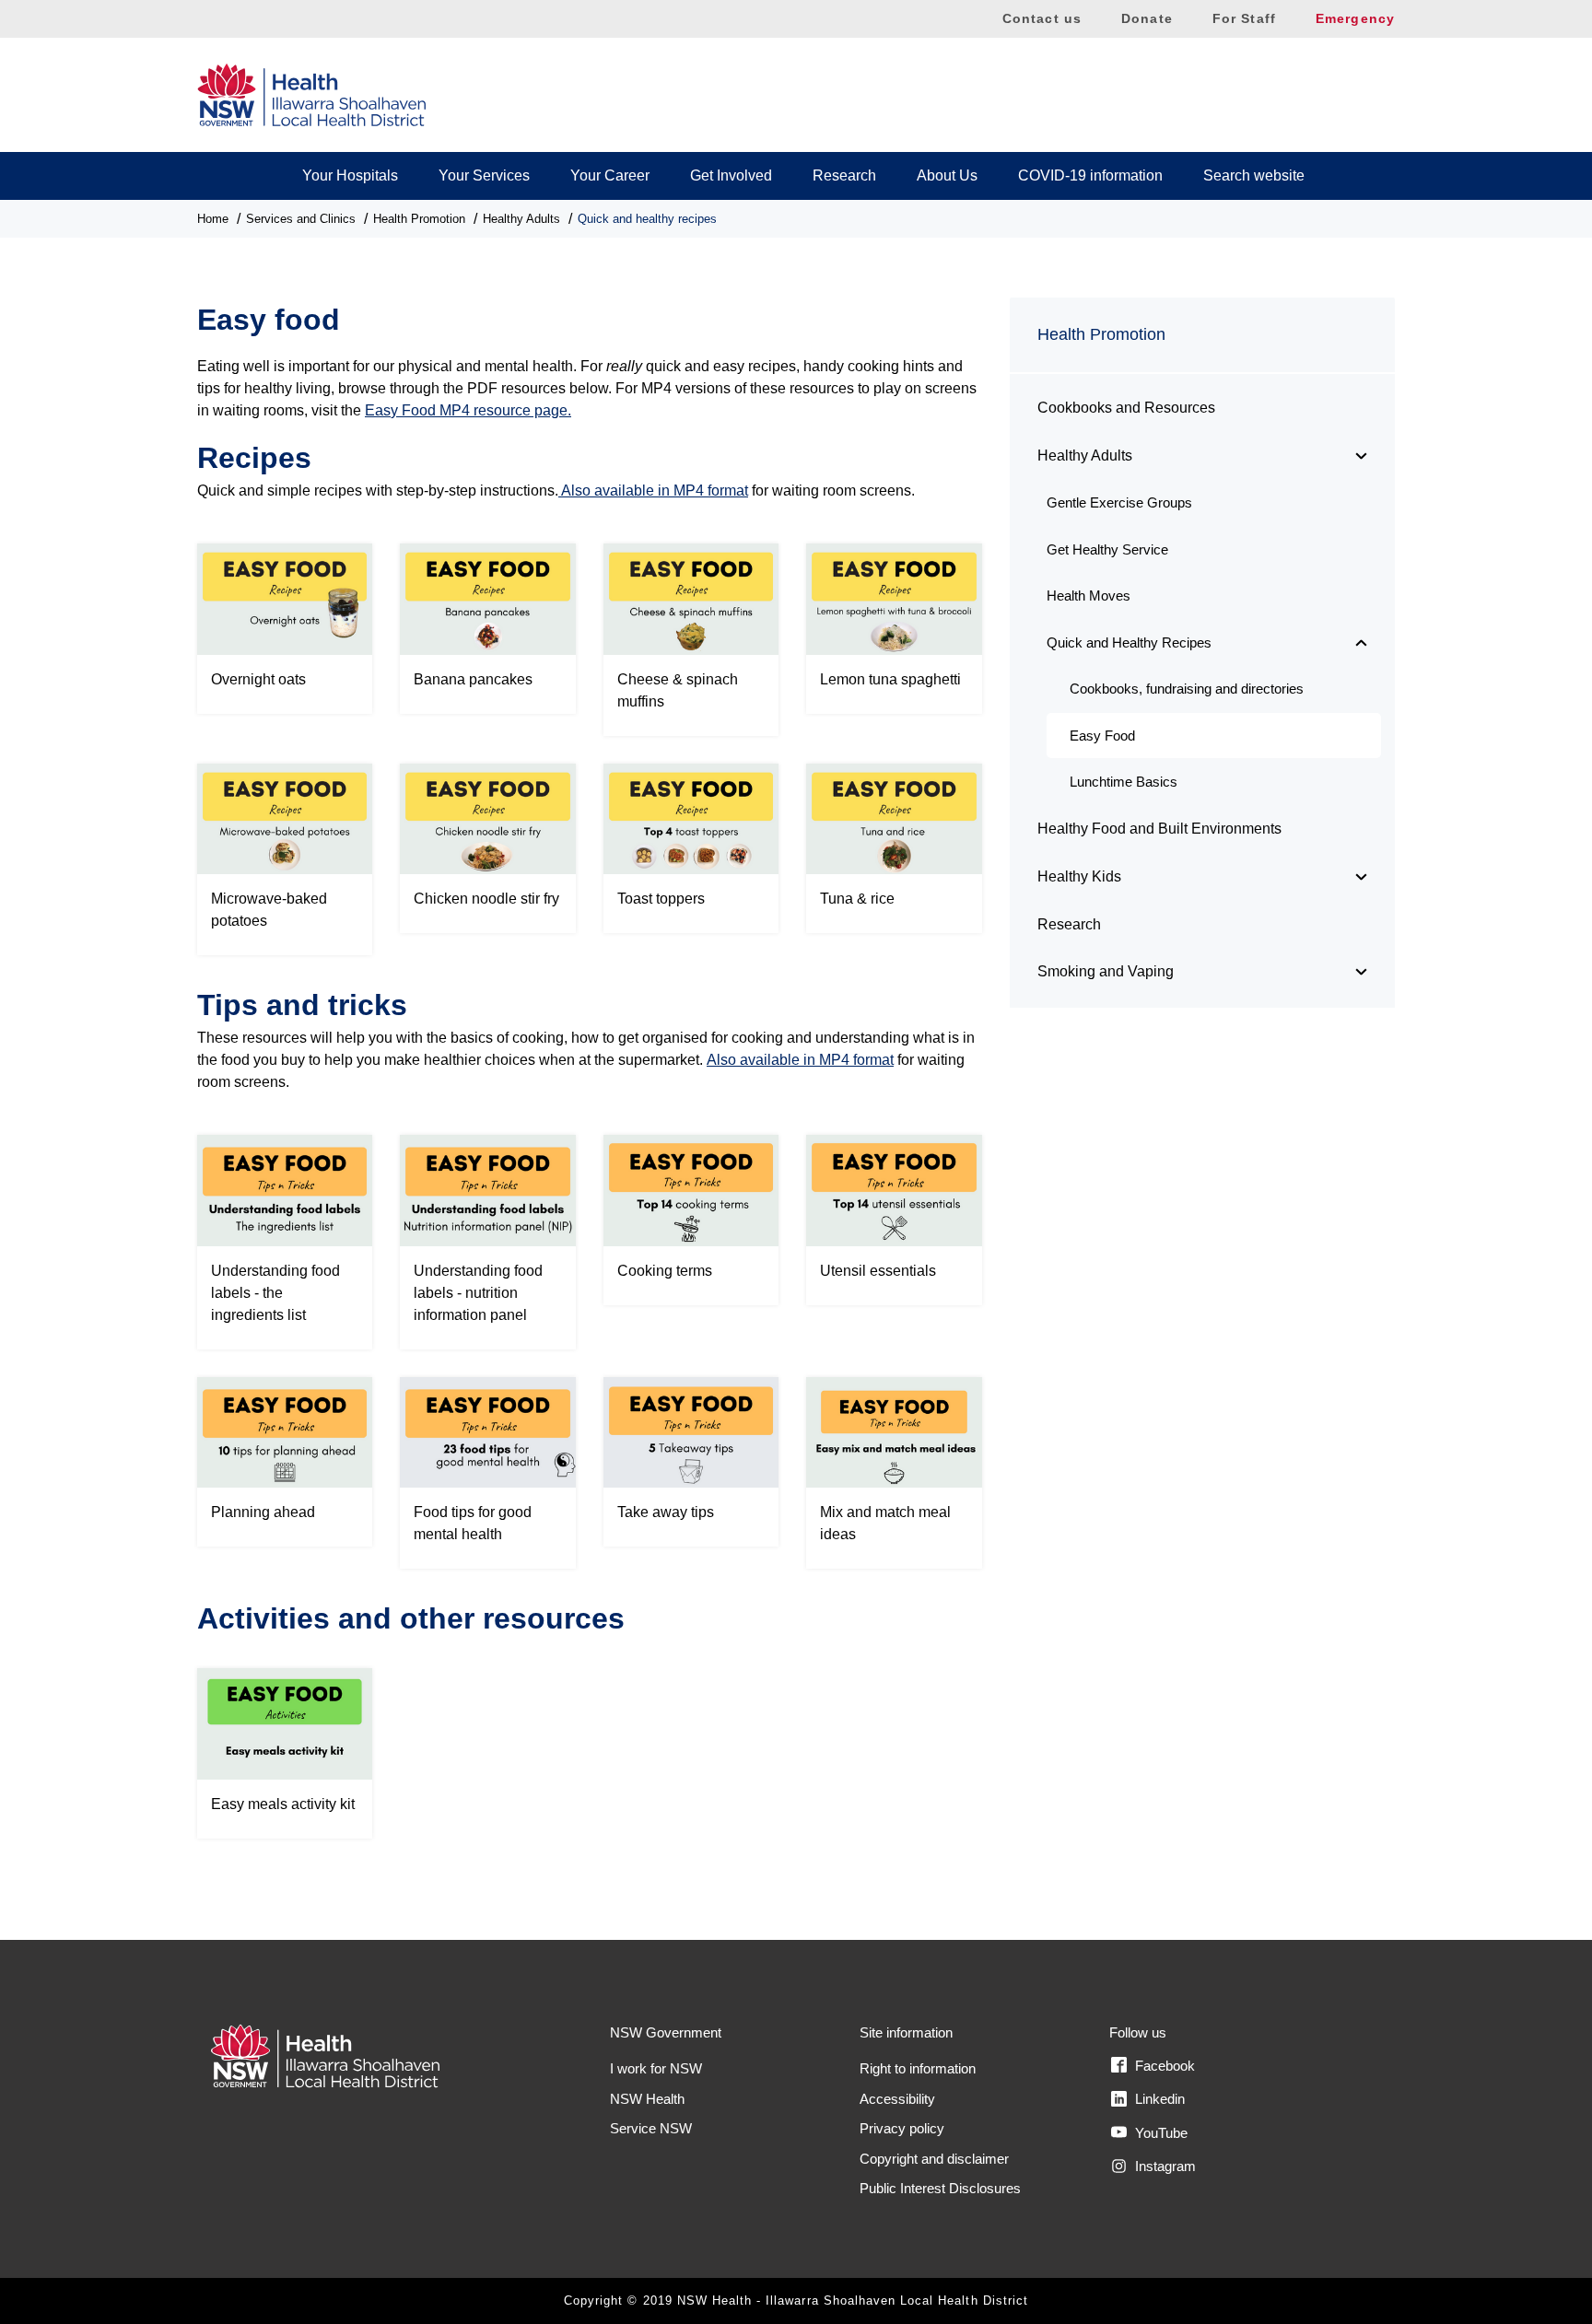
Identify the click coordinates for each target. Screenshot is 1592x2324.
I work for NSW (656, 2068)
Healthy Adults (521, 219)
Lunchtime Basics (1124, 782)
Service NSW (651, 2128)
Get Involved (731, 175)
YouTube (1159, 2133)
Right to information (918, 2068)
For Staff (1244, 18)
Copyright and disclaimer (934, 2159)
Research (844, 175)
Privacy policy (902, 2128)
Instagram (1164, 2166)
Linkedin (1158, 2099)
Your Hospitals (350, 175)
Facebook (1163, 2066)
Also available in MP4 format (653, 490)
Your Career (610, 175)
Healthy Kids (1079, 876)
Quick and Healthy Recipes (1129, 642)
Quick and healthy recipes (647, 219)
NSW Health (647, 2099)
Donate (1147, 18)
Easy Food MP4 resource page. (468, 410)
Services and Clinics (301, 219)
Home (213, 219)
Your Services (484, 175)
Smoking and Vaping (1106, 971)
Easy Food (1102, 736)
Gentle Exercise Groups (1119, 502)
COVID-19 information (1090, 175)
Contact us (1042, 18)
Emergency (1355, 18)
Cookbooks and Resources (1126, 408)
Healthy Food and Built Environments (1159, 829)
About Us (947, 175)
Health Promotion (419, 219)
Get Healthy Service (1107, 549)
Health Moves (1089, 596)
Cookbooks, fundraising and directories (1187, 689)
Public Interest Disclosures (940, 2188)
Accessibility (897, 2099)
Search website (1254, 175)
